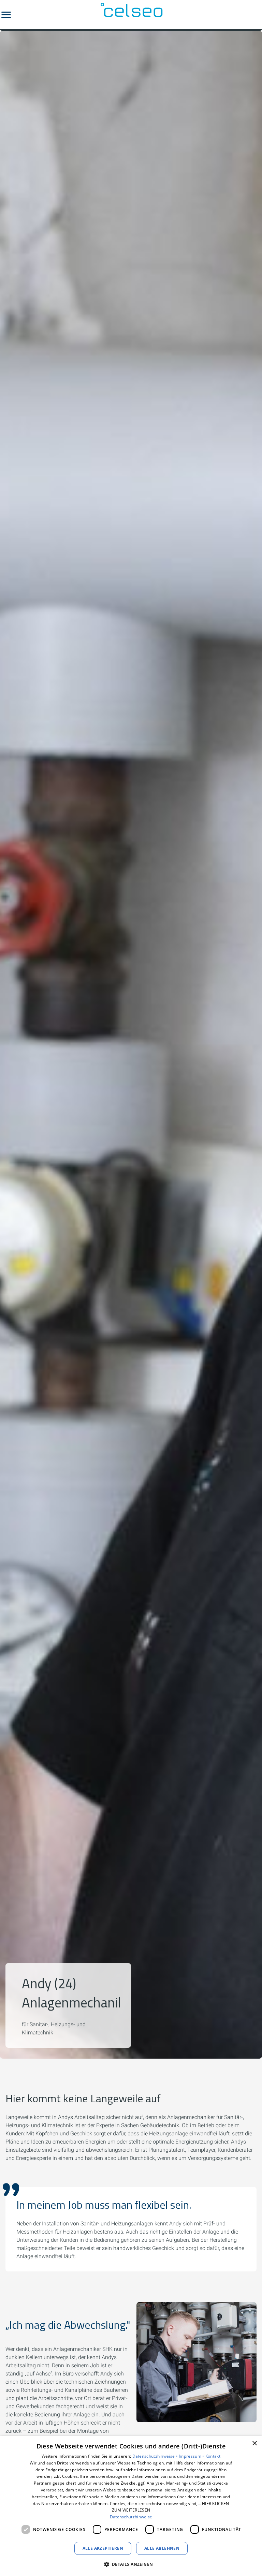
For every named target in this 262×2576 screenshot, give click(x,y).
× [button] (254, 2443)
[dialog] (131, 2506)
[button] (6, 15)
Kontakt (213, 2456)
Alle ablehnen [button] (162, 2548)
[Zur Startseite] (131, 15)
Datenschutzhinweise (131, 2517)
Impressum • (192, 2456)
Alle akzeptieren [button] (103, 2548)
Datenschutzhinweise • (156, 2456)
